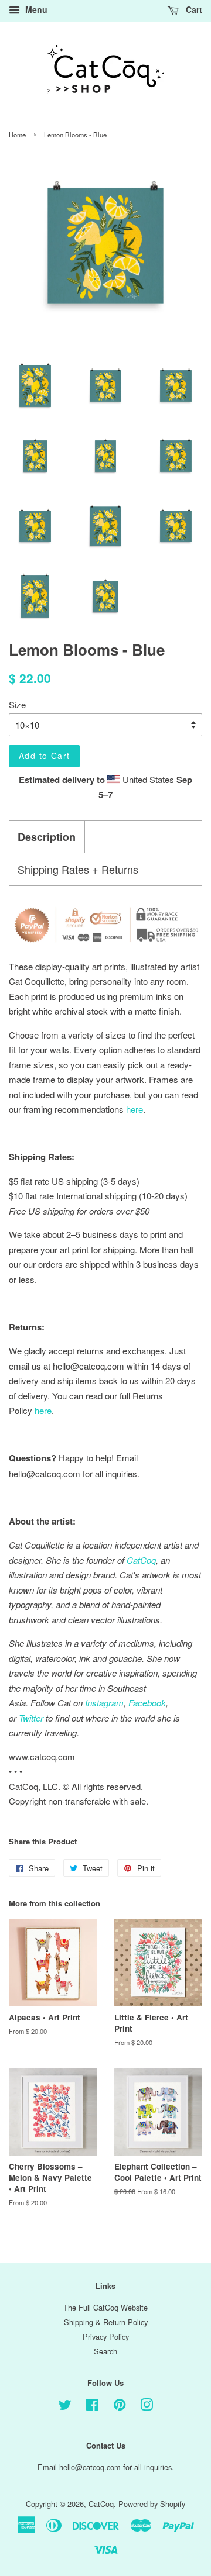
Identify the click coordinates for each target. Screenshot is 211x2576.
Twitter (31, 1718)
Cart (193, 9)
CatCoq (101, 2504)
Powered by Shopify (152, 2504)
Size (17, 704)
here (43, 1410)
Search (105, 2351)
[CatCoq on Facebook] (92, 2407)
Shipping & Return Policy (106, 2322)
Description (47, 837)
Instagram (104, 1703)
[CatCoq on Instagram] (147, 2407)
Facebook (147, 1703)
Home (17, 135)
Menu (35, 9)
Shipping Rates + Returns (78, 869)
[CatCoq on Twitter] (65, 2407)
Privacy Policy (106, 2337)
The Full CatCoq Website (105, 2307)
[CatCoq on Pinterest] (120, 2407)
